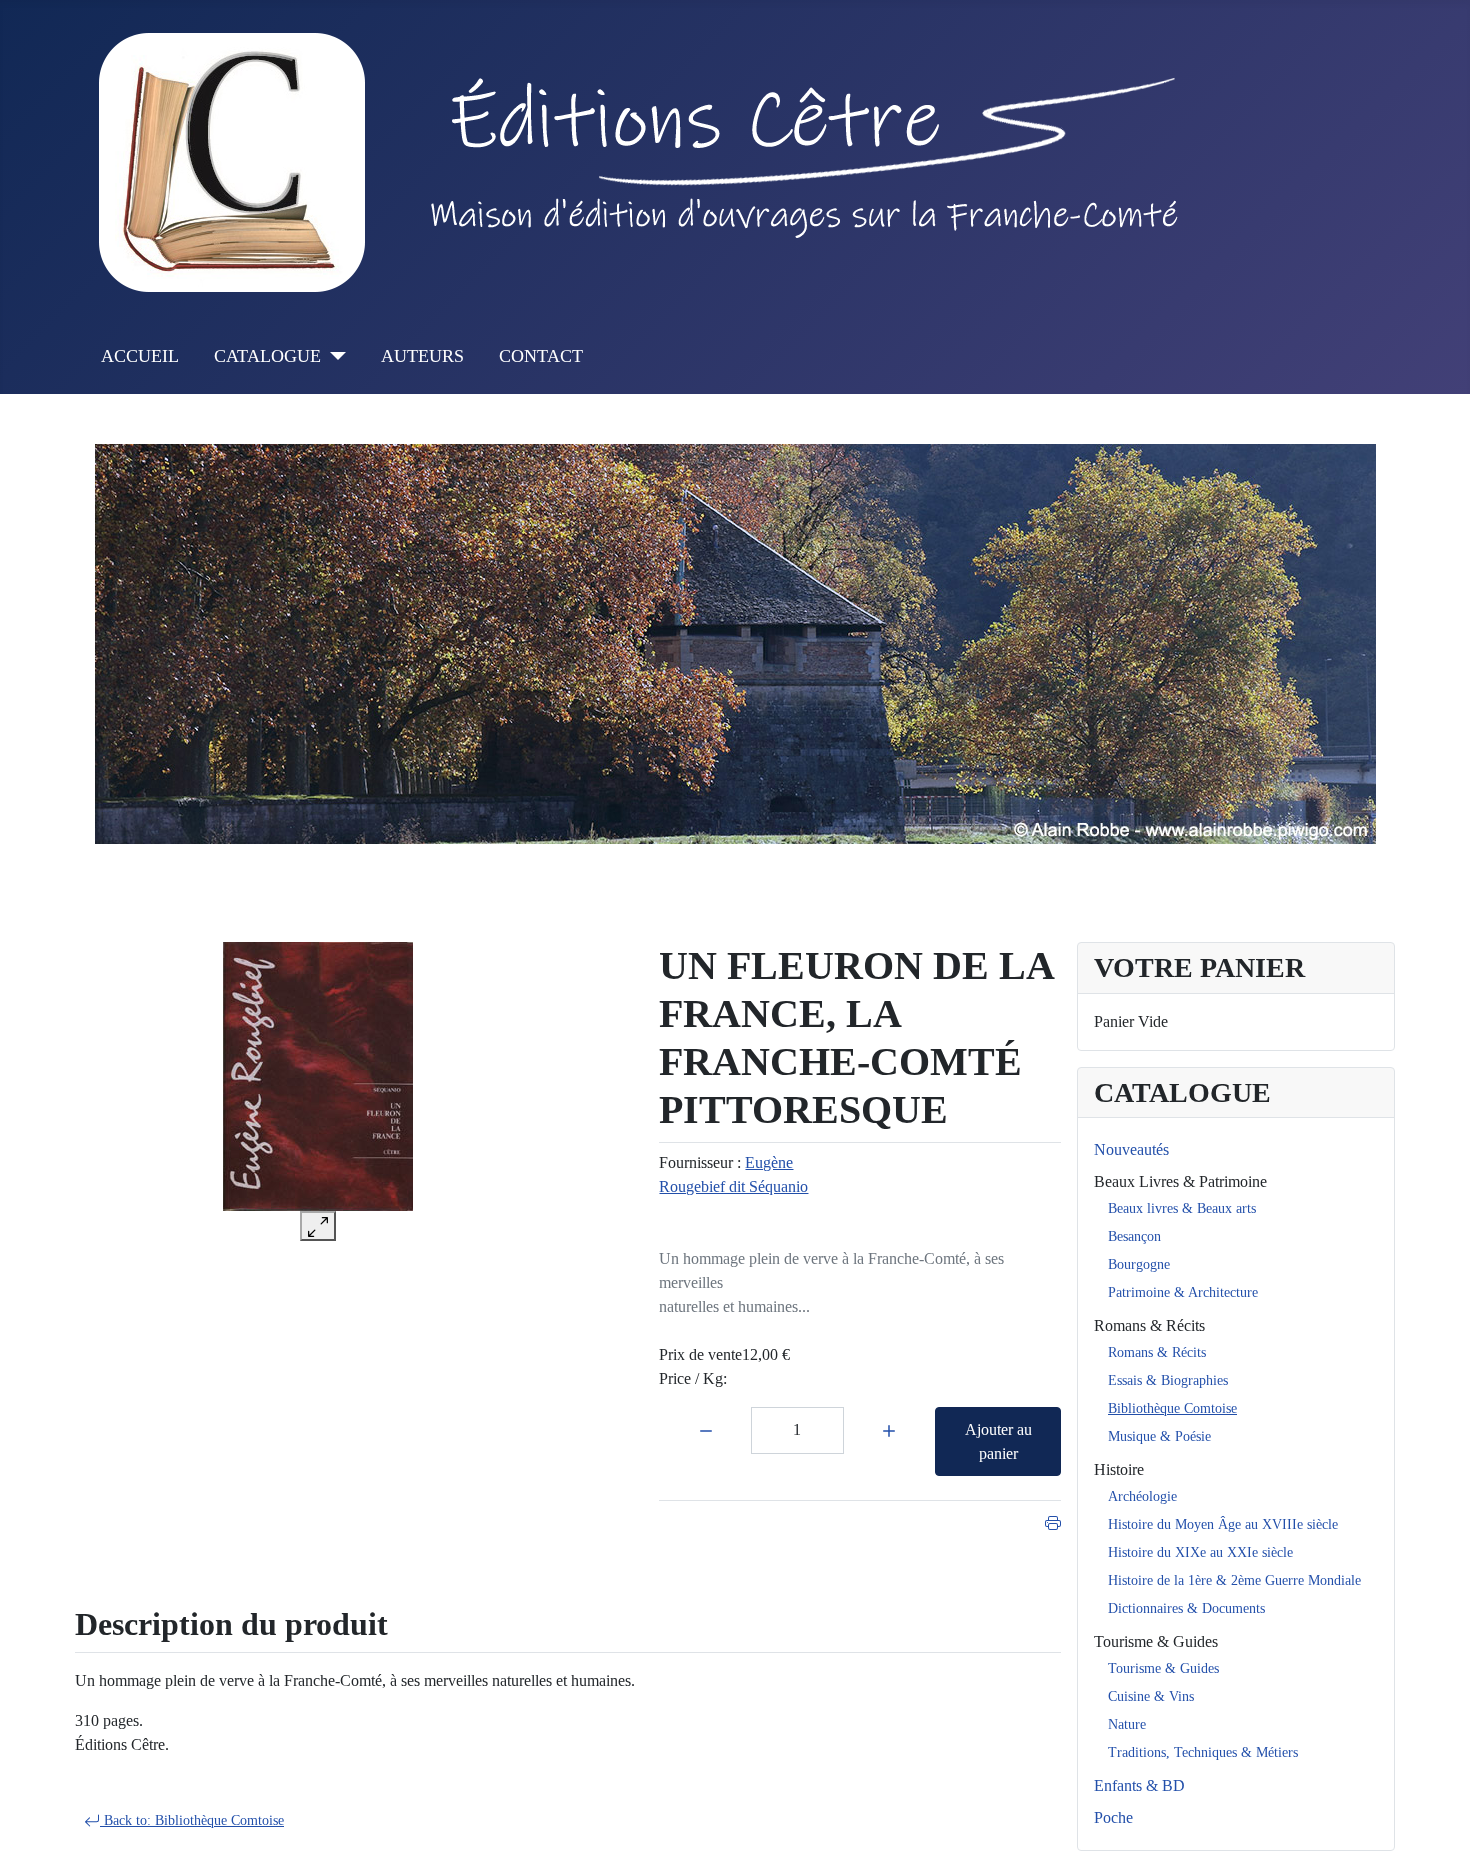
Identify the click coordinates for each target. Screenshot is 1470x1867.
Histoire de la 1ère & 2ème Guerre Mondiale (1234, 1580)
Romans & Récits (1149, 1325)
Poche (1113, 1817)
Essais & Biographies (1168, 1380)
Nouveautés (1131, 1149)
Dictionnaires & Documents (1186, 1608)
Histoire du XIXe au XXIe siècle (1200, 1552)
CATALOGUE (267, 356)
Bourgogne (1139, 1264)
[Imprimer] (1053, 1520)
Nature (1127, 1724)
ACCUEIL (140, 356)
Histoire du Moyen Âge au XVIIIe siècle (1223, 1524)
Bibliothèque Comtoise (1172, 1408)
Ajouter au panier (998, 1441)
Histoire (1119, 1469)
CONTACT (541, 356)
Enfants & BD (1139, 1785)
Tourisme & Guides (1156, 1641)
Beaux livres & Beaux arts (1182, 1208)
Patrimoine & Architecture (1183, 1292)
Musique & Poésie (1159, 1436)
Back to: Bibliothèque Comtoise (192, 1820)
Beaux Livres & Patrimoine (1180, 1181)
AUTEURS (422, 356)
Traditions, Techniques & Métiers (1203, 1752)
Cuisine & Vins (1151, 1696)
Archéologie (1142, 1496)
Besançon (1134, 1236)
